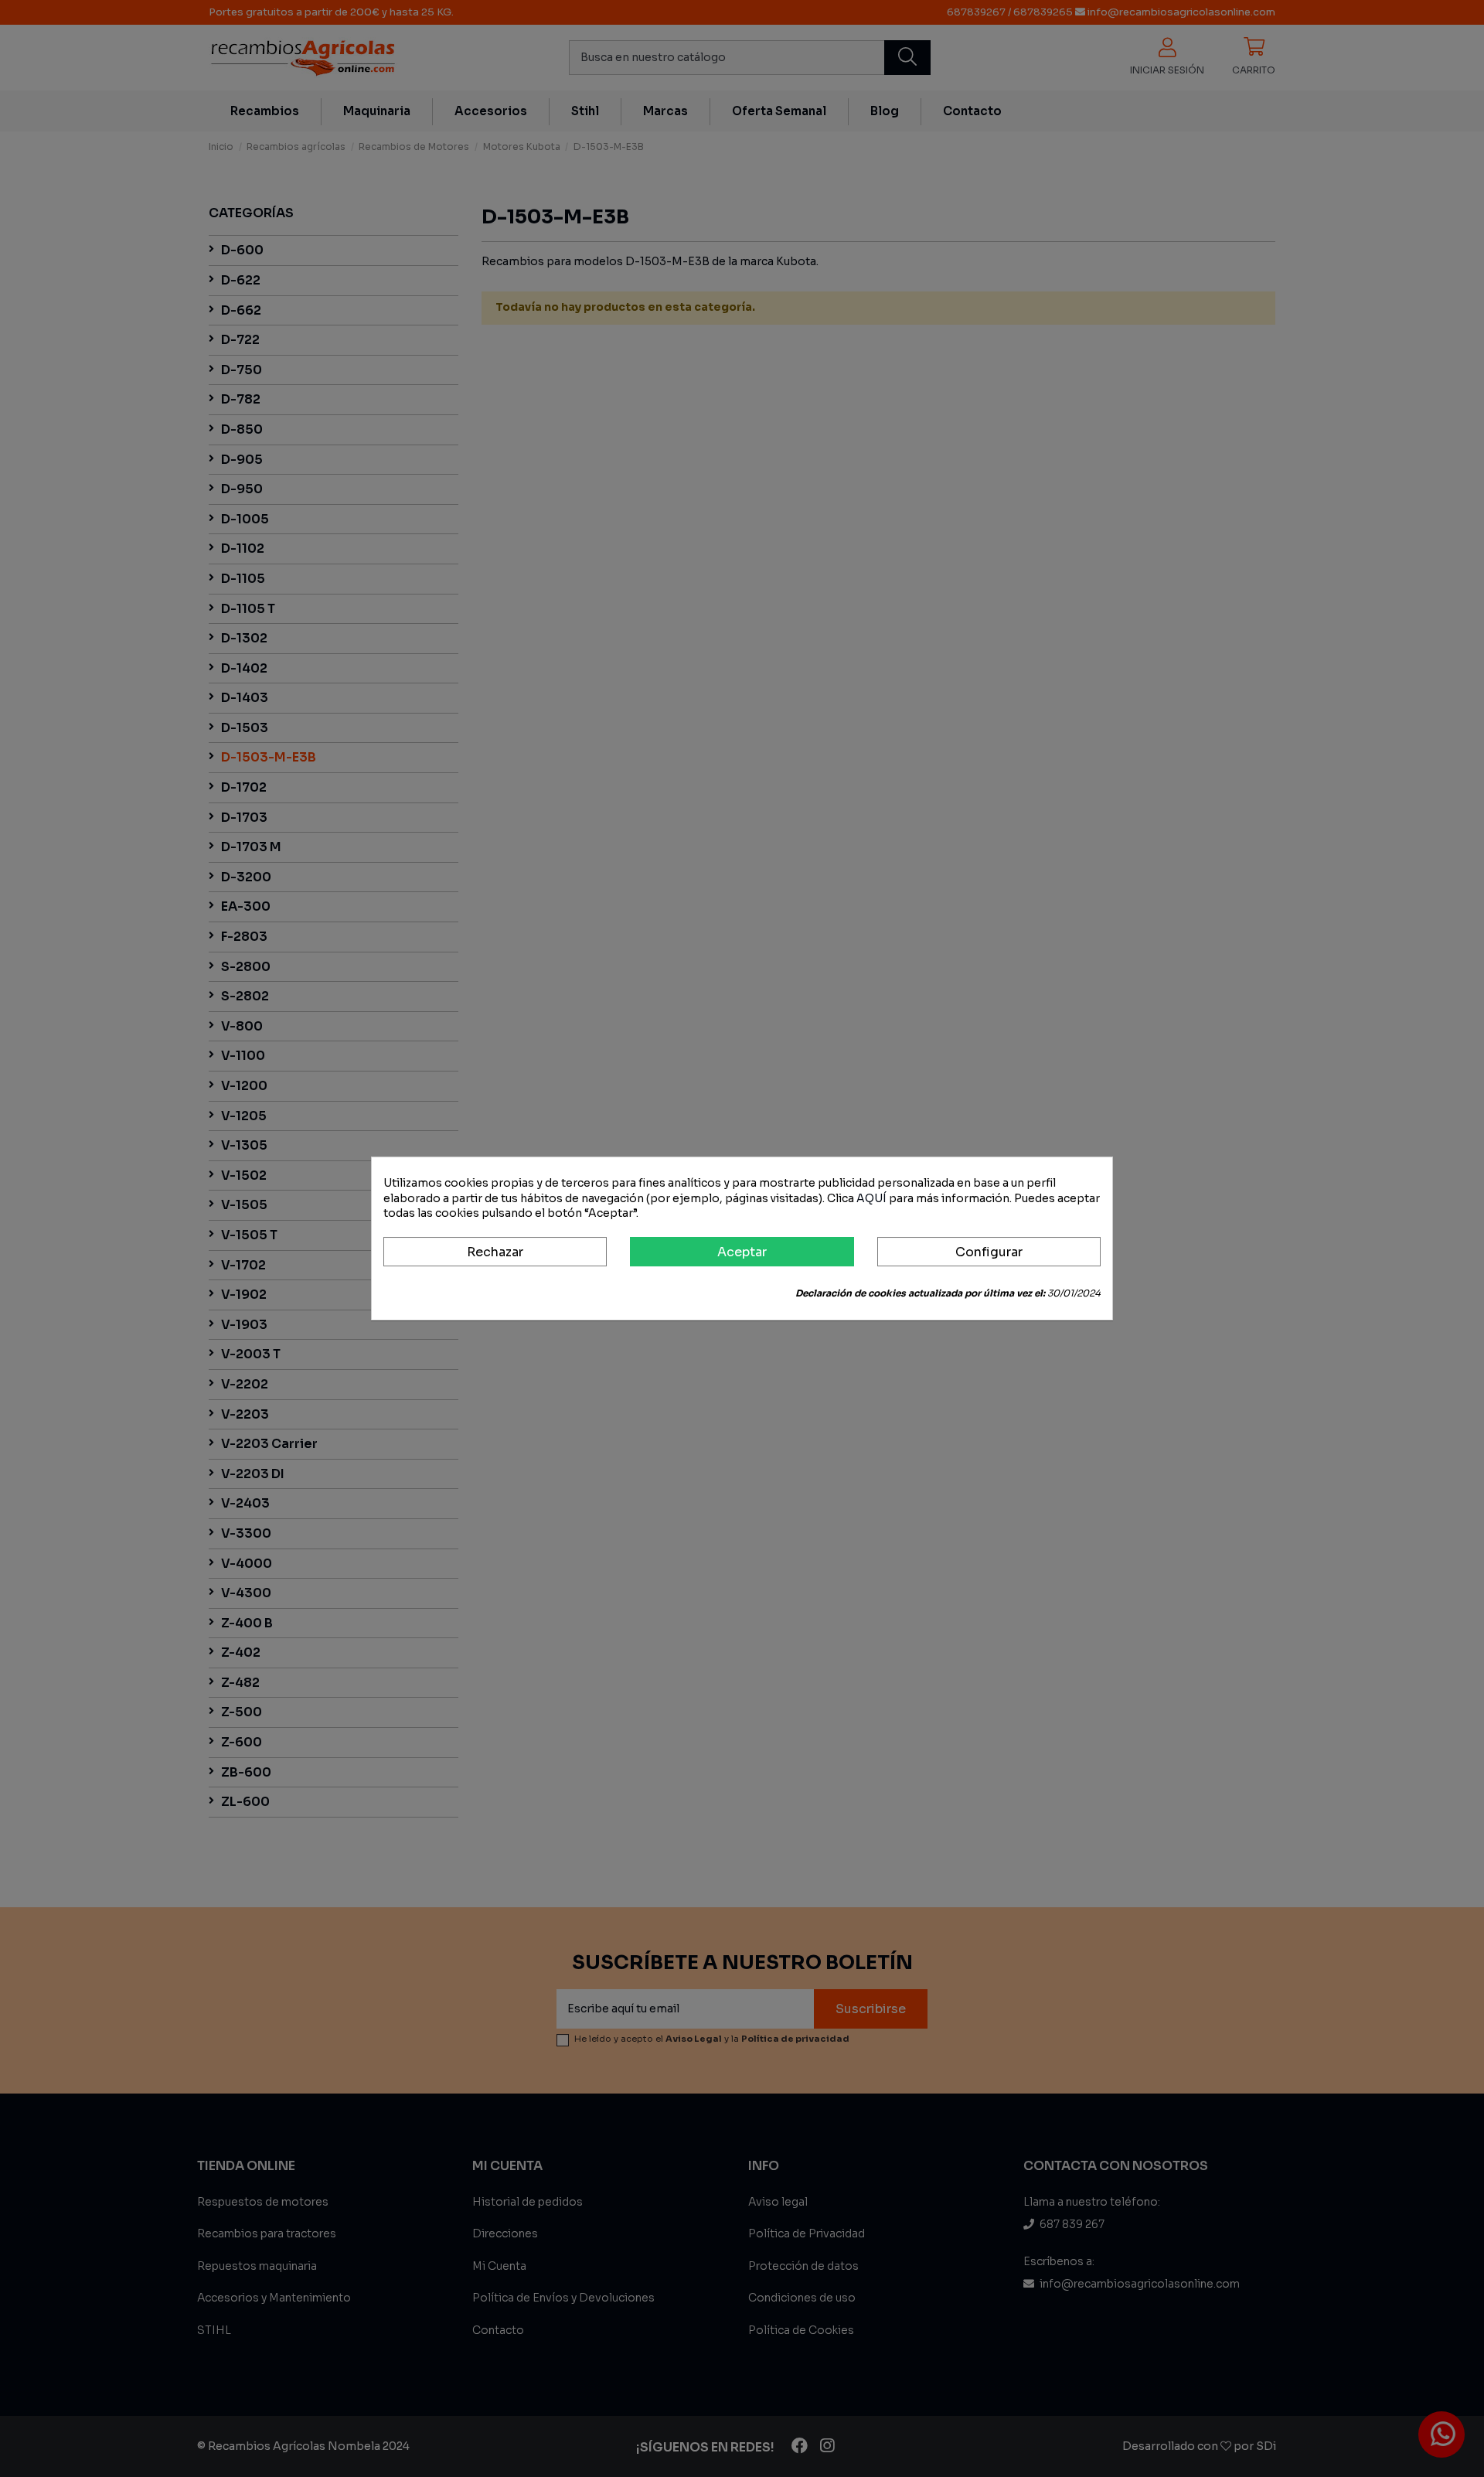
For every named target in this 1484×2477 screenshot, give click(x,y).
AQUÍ (871, 1198)
